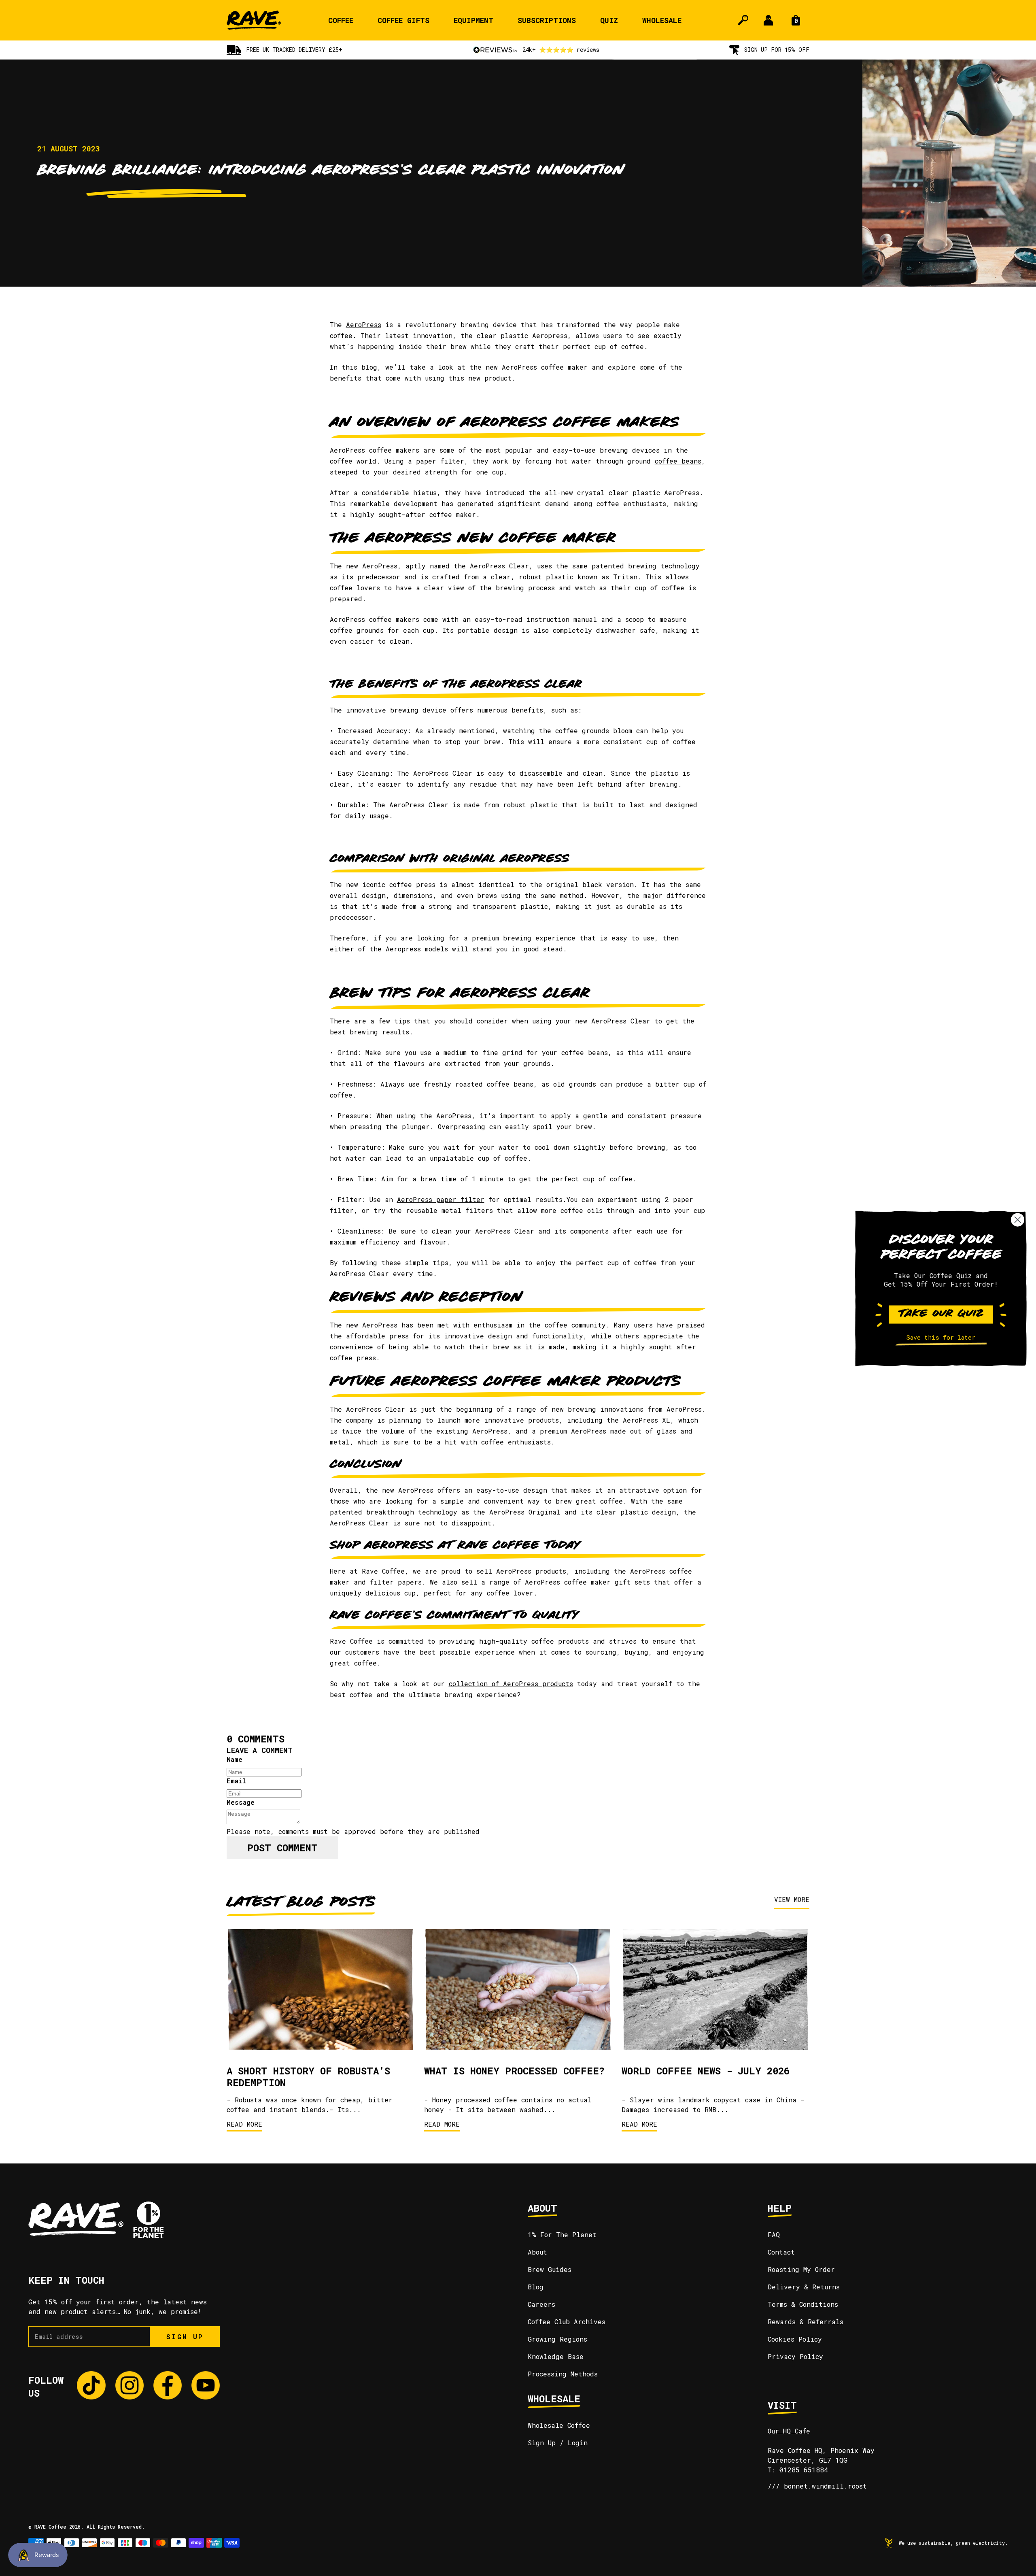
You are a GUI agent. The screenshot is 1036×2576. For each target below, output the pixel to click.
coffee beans (678, 461)
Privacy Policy (795, 2356)
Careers (541, 2304)
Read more (244, 2124)
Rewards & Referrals (806, 2322)
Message (241, 1802)
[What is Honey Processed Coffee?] (518, 1991)
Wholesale (662, 20)
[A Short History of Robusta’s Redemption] (321, 1991)
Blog (536, 2287)
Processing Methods (563, 2374)
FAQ (774, 2235)
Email (237, 1781)
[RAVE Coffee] (254, 20)
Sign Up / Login (558, 2443)
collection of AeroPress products (511, 1684)
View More (792, 1899)
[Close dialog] (1018, 1220)
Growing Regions (557, 2339)
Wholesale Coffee (559, 2425)
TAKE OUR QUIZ (941, 1314)
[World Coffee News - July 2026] (715, 1991)
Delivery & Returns (804, 2287)
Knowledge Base (556, 2356)
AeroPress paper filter (441, 1199)
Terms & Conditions (803, 2304)
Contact (781, 2252)
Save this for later (941, 1337)
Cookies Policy (795, 2339)
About (537, 2252)
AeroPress (364, 324)
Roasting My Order (801, 2269)
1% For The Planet (562, 2235)
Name (235, 1759)
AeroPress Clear (499, 566)
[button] (941, 1344)
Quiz (609, 20)
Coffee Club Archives (567, 2322)
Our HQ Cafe (789, 2431)
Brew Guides (550, 2269)
